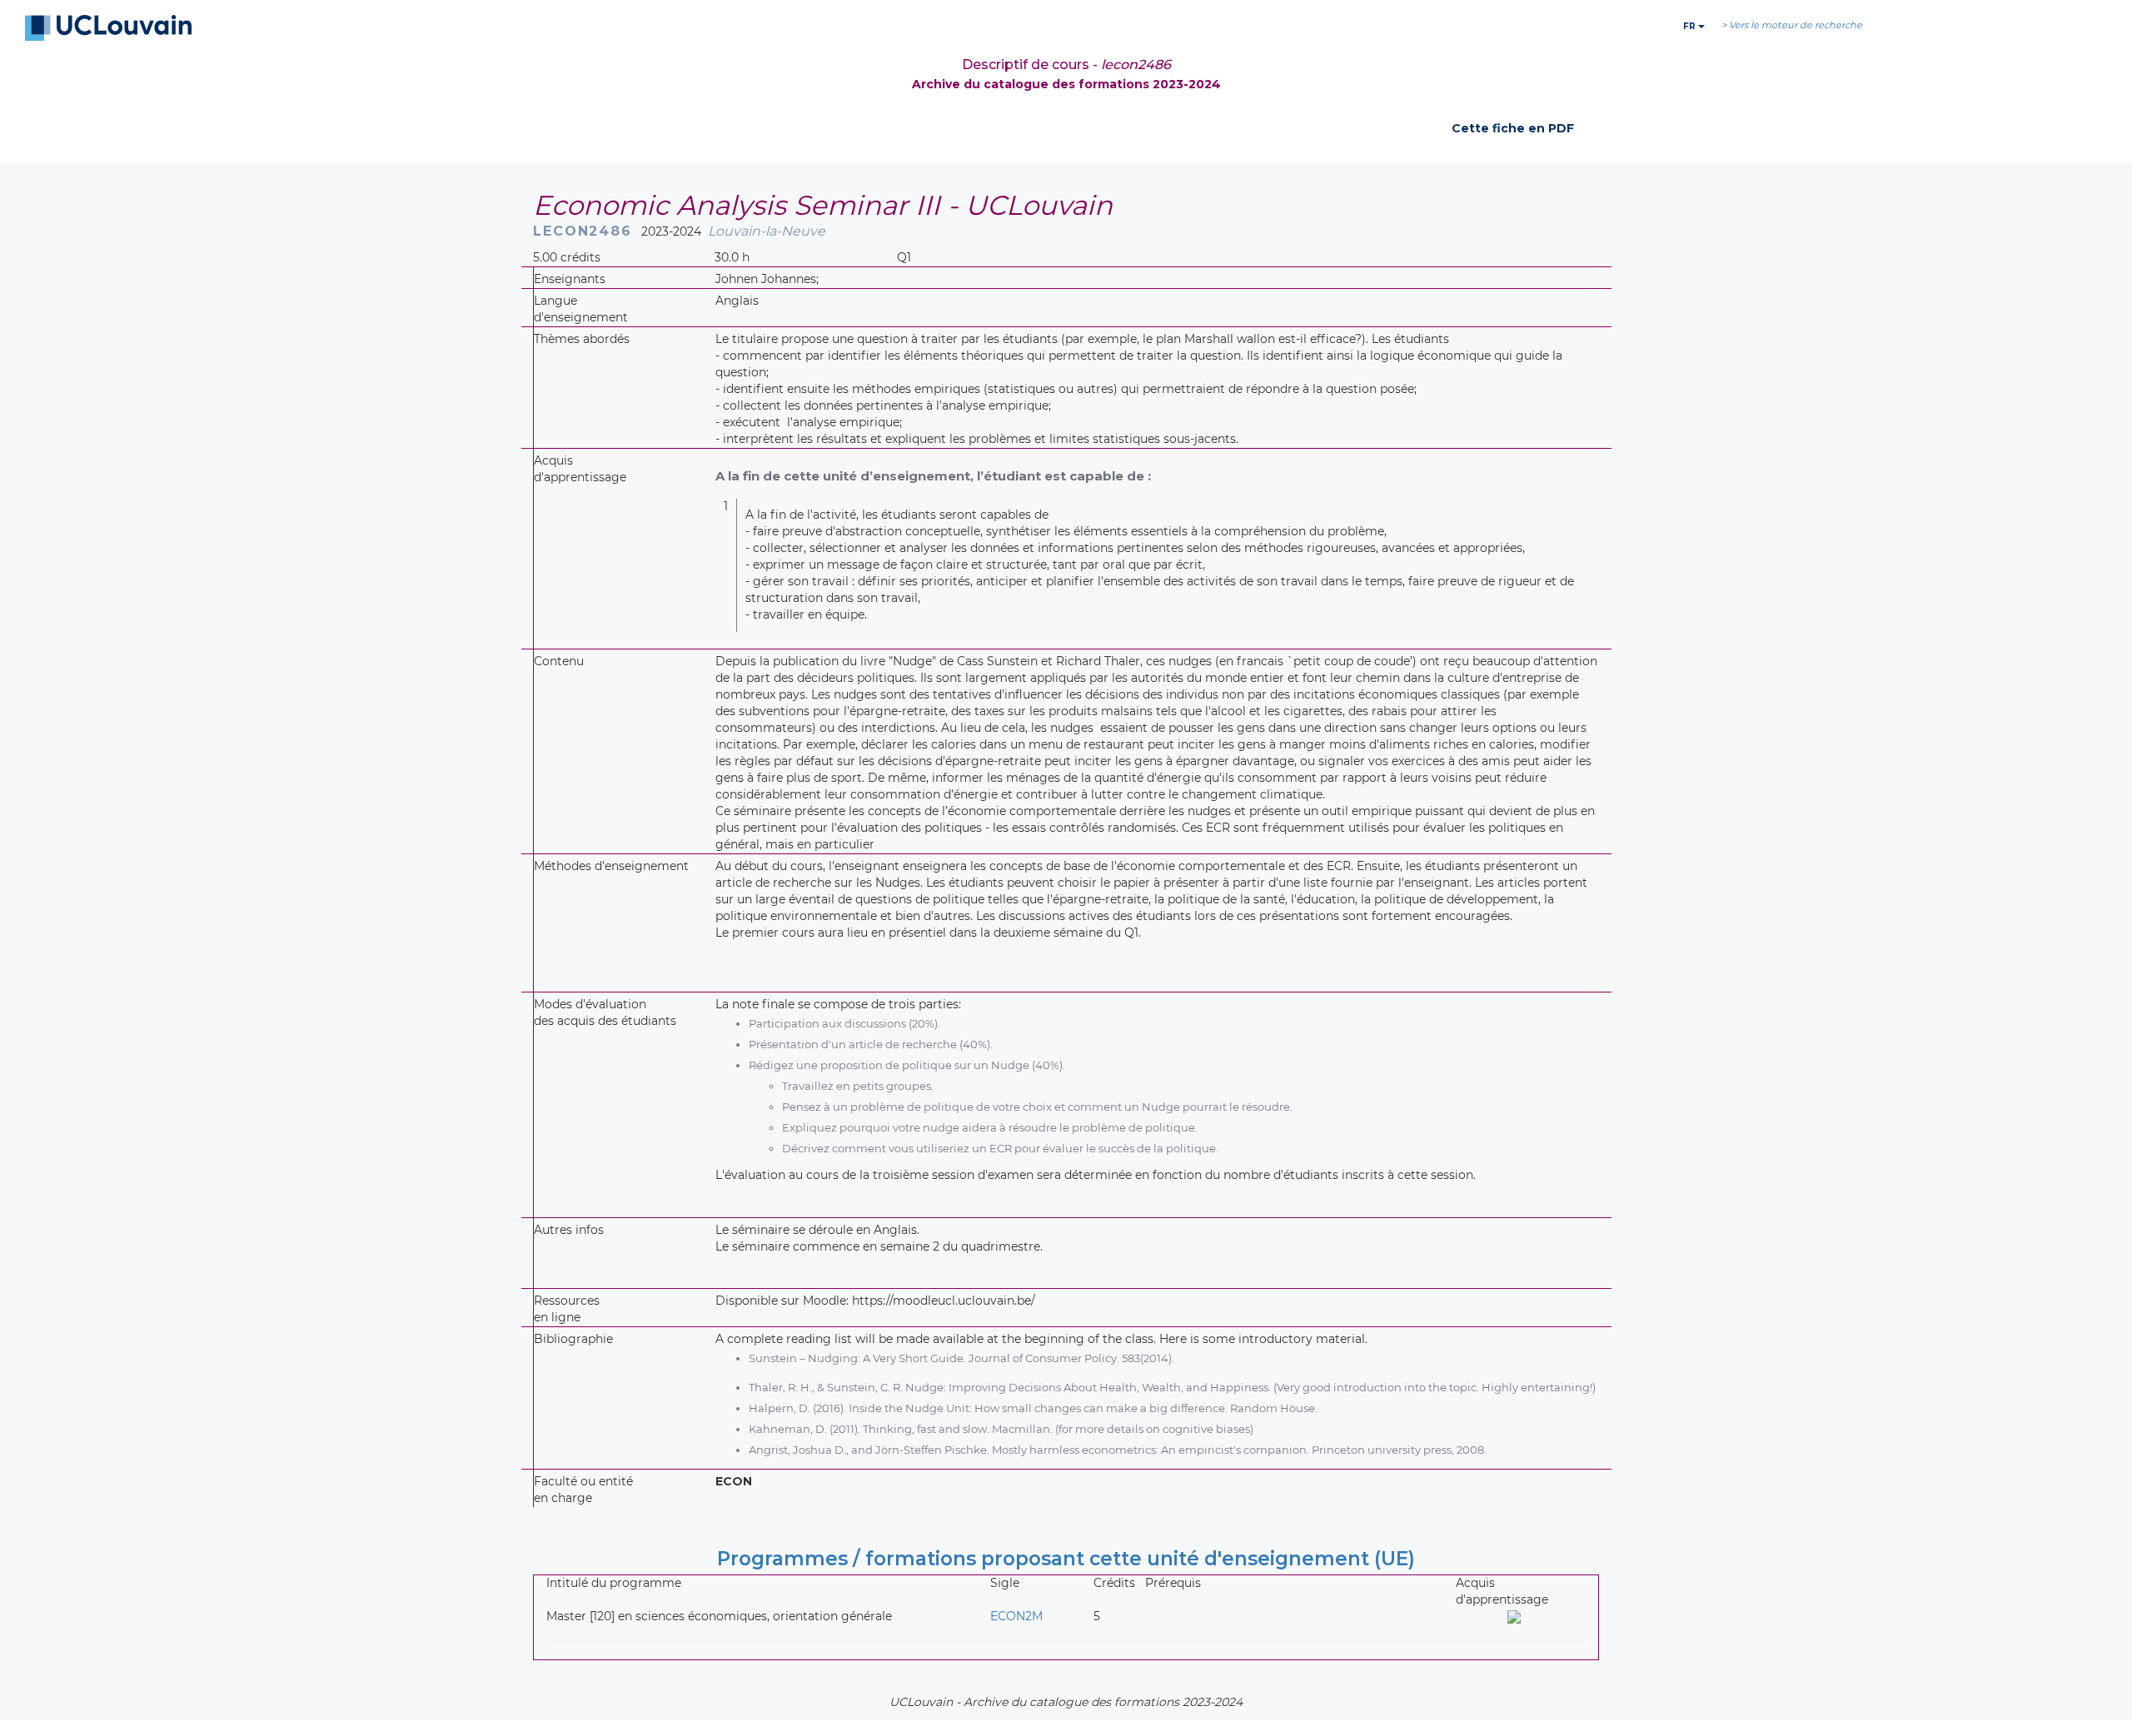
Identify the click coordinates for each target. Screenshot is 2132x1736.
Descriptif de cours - (1066, 65)
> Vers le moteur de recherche (1792, 25)
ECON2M (1016, 1616)
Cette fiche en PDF (1513, 128)
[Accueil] (108, 28)
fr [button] (1691, 26)
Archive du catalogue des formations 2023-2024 (1066, 84)
